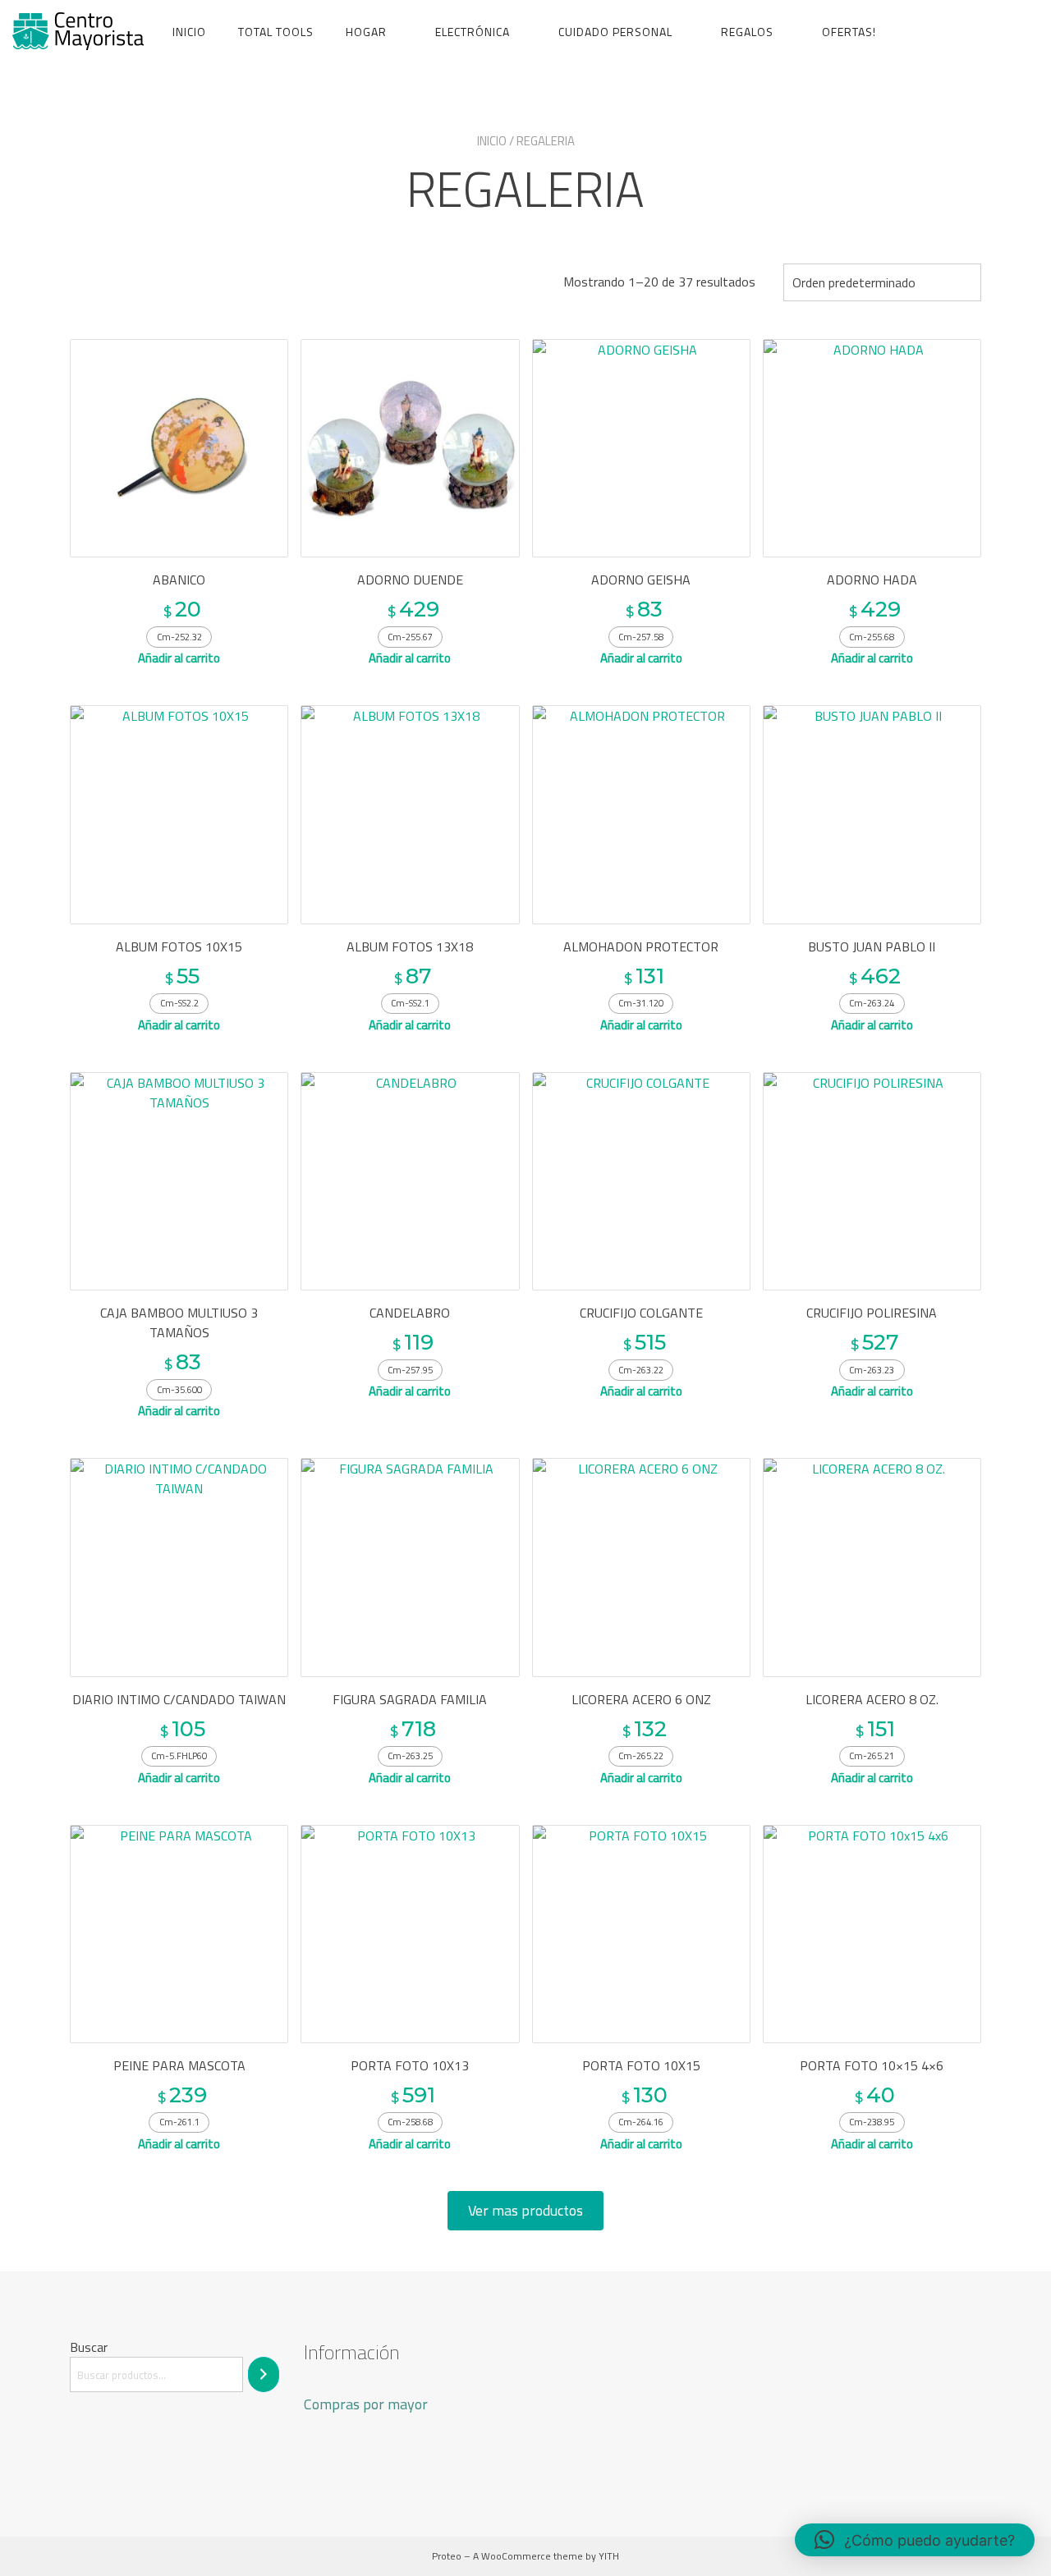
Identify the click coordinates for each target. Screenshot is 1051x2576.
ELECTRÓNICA (473, 32)
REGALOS (747, 32)
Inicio (189, 32)
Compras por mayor (366, 2404)
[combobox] (882, 282)
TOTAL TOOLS (276, 32)
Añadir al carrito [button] (179, 658)
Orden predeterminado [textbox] (854, 282)
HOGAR (366, 32)
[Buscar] (264, 2374)
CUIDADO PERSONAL (615, 32)
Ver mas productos (525, 2210)
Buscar (89, 2347)
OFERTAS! (849, 32)
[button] (915, 2540)
